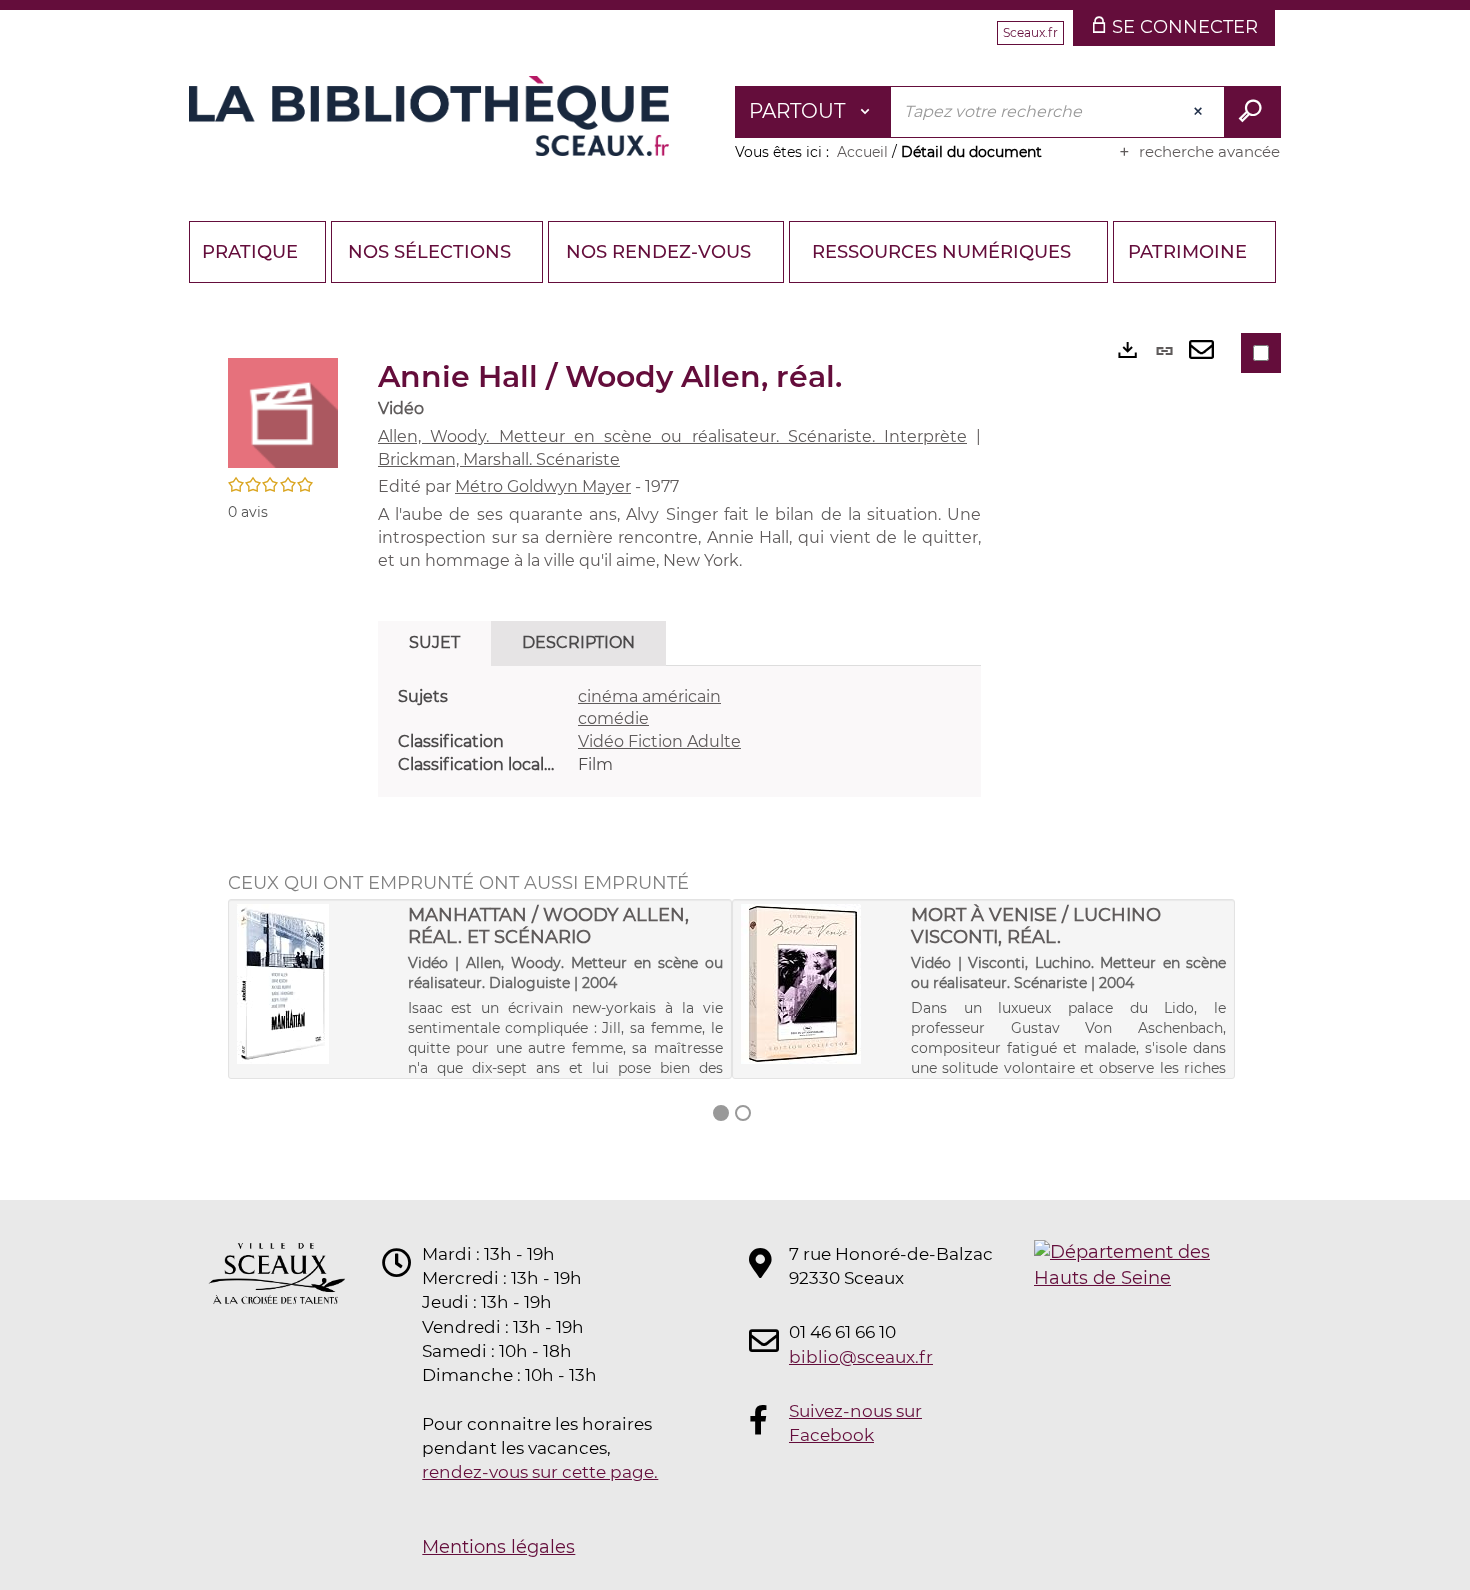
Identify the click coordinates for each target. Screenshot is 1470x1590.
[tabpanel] (679, 731)
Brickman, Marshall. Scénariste (499, 459)
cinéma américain (649, 696)
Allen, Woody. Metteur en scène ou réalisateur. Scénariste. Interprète (672, 436)
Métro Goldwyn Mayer (543, 486)
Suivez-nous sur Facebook (855, 1423)
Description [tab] (578, 642)
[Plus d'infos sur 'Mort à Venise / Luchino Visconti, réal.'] (819, 984)
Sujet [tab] (434, 642)
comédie (613, 718)
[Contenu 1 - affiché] (721, 1113)
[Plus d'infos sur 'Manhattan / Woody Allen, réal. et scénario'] (315, 984)
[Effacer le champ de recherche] (1200, 112)
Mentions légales (498, 1547)
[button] (283, 412)
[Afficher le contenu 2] (743, 1113)
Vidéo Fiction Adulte (659, 741)
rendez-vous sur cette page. (540, 1472)
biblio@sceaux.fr (861, 1357)
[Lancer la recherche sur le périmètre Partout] (1252, 112)
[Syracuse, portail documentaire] (429, 116)
